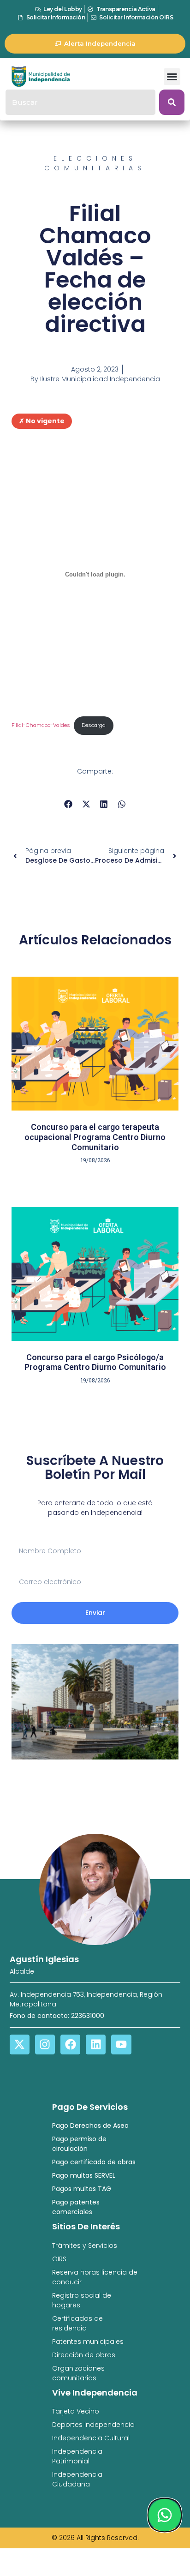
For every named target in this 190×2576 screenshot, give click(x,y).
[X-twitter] (20, 2045)
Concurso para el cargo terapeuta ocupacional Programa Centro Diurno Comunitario (95, 1137)
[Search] (172, 102)
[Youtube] (121, 2045)
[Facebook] (70, 2045)
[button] (172, 77)
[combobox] (80, 102)
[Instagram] (45, 2045)
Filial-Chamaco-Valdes (41, 725)
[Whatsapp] (165, 2515)
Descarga (94, 725)
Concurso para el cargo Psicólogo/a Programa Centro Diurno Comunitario (95, 1362)
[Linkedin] (96, 2045)
